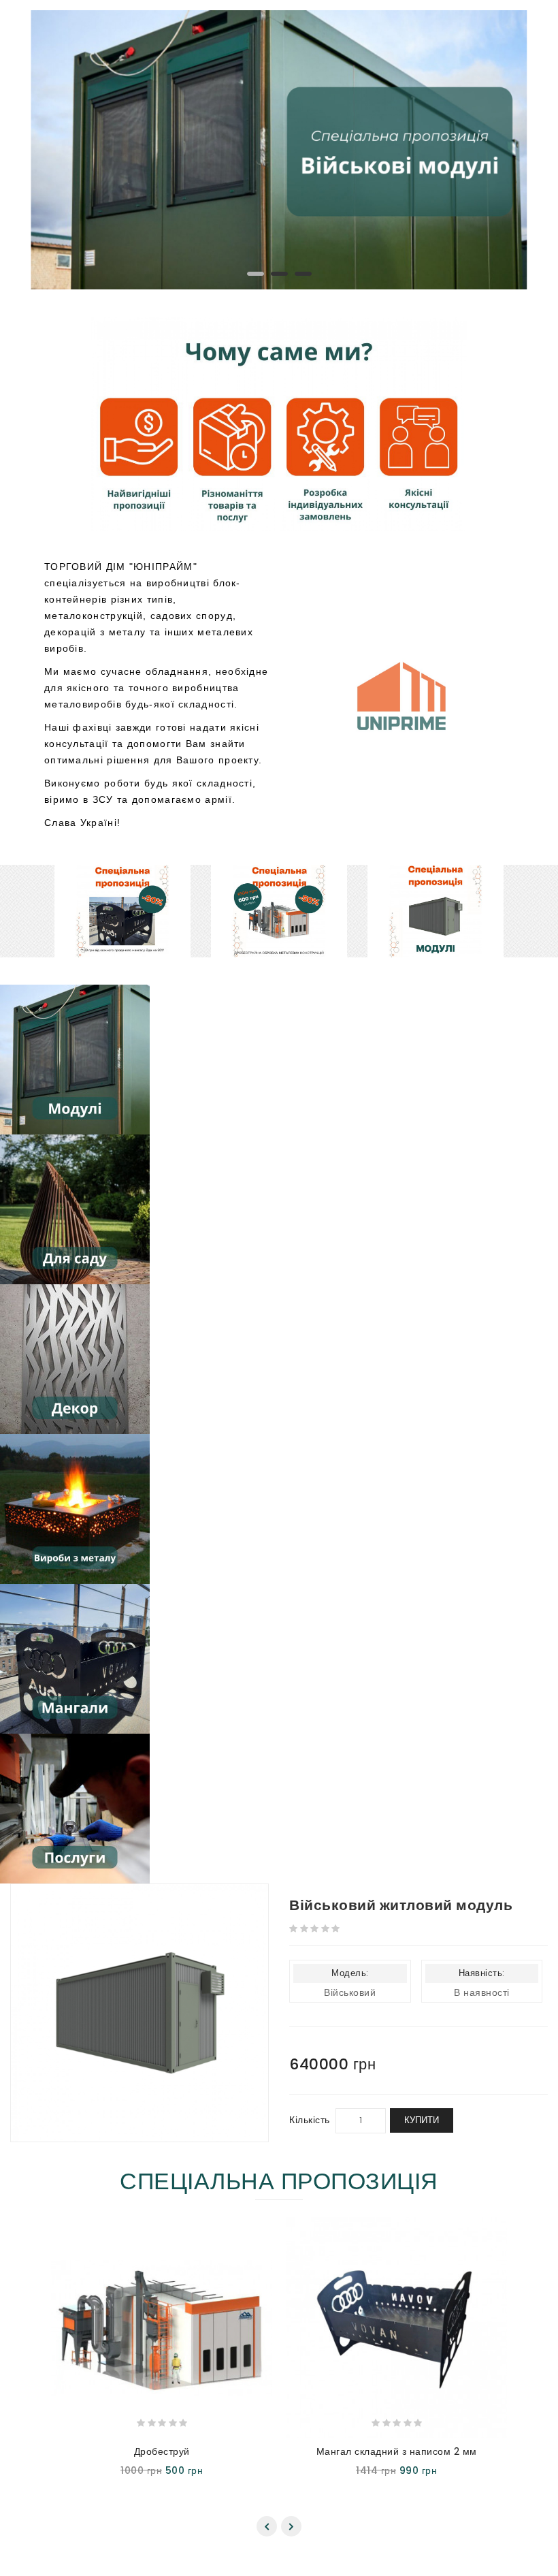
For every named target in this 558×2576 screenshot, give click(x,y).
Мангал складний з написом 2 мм (397, 2451)
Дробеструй (162, 2451)
